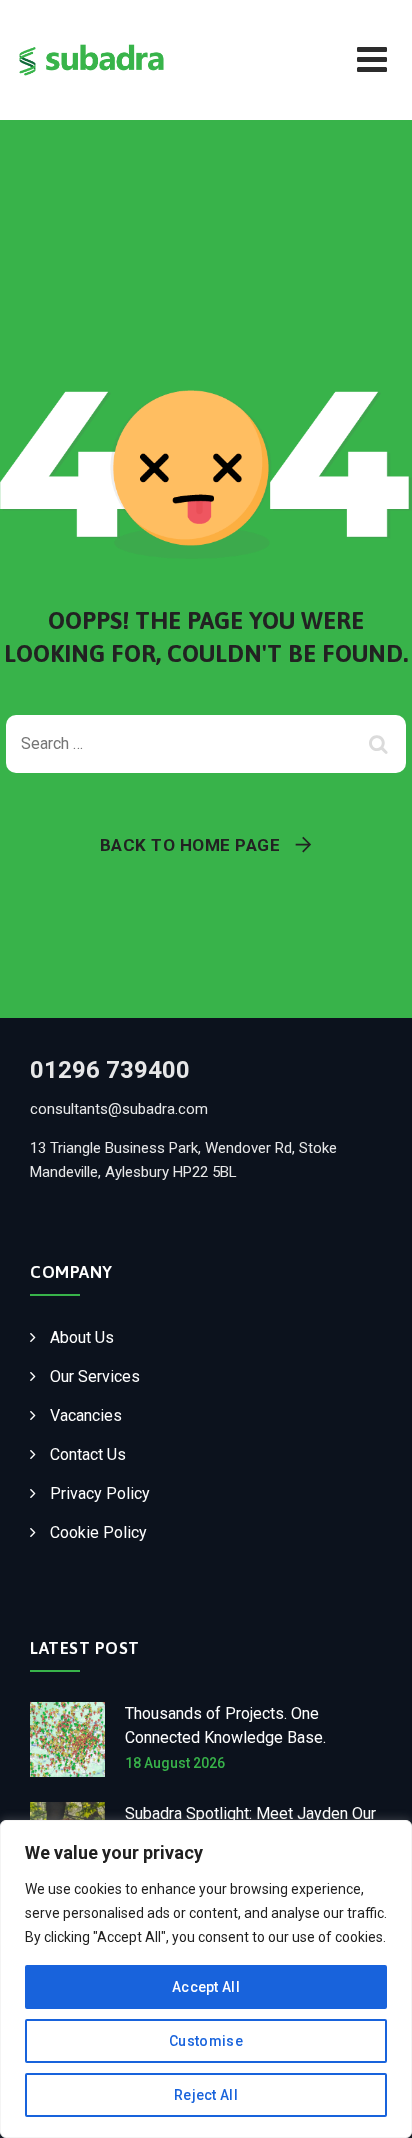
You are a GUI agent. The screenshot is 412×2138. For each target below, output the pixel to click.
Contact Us (88, 1454)
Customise (206, 2041)
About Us (82, 1337)
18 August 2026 (175, 1763)
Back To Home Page (190, 845)
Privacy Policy (100, 1493)
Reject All (206, 2095)
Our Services (95, 1376)
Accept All (206, 1987)
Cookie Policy (98, 1532)
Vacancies (86, 1415)
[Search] (381, 744)
